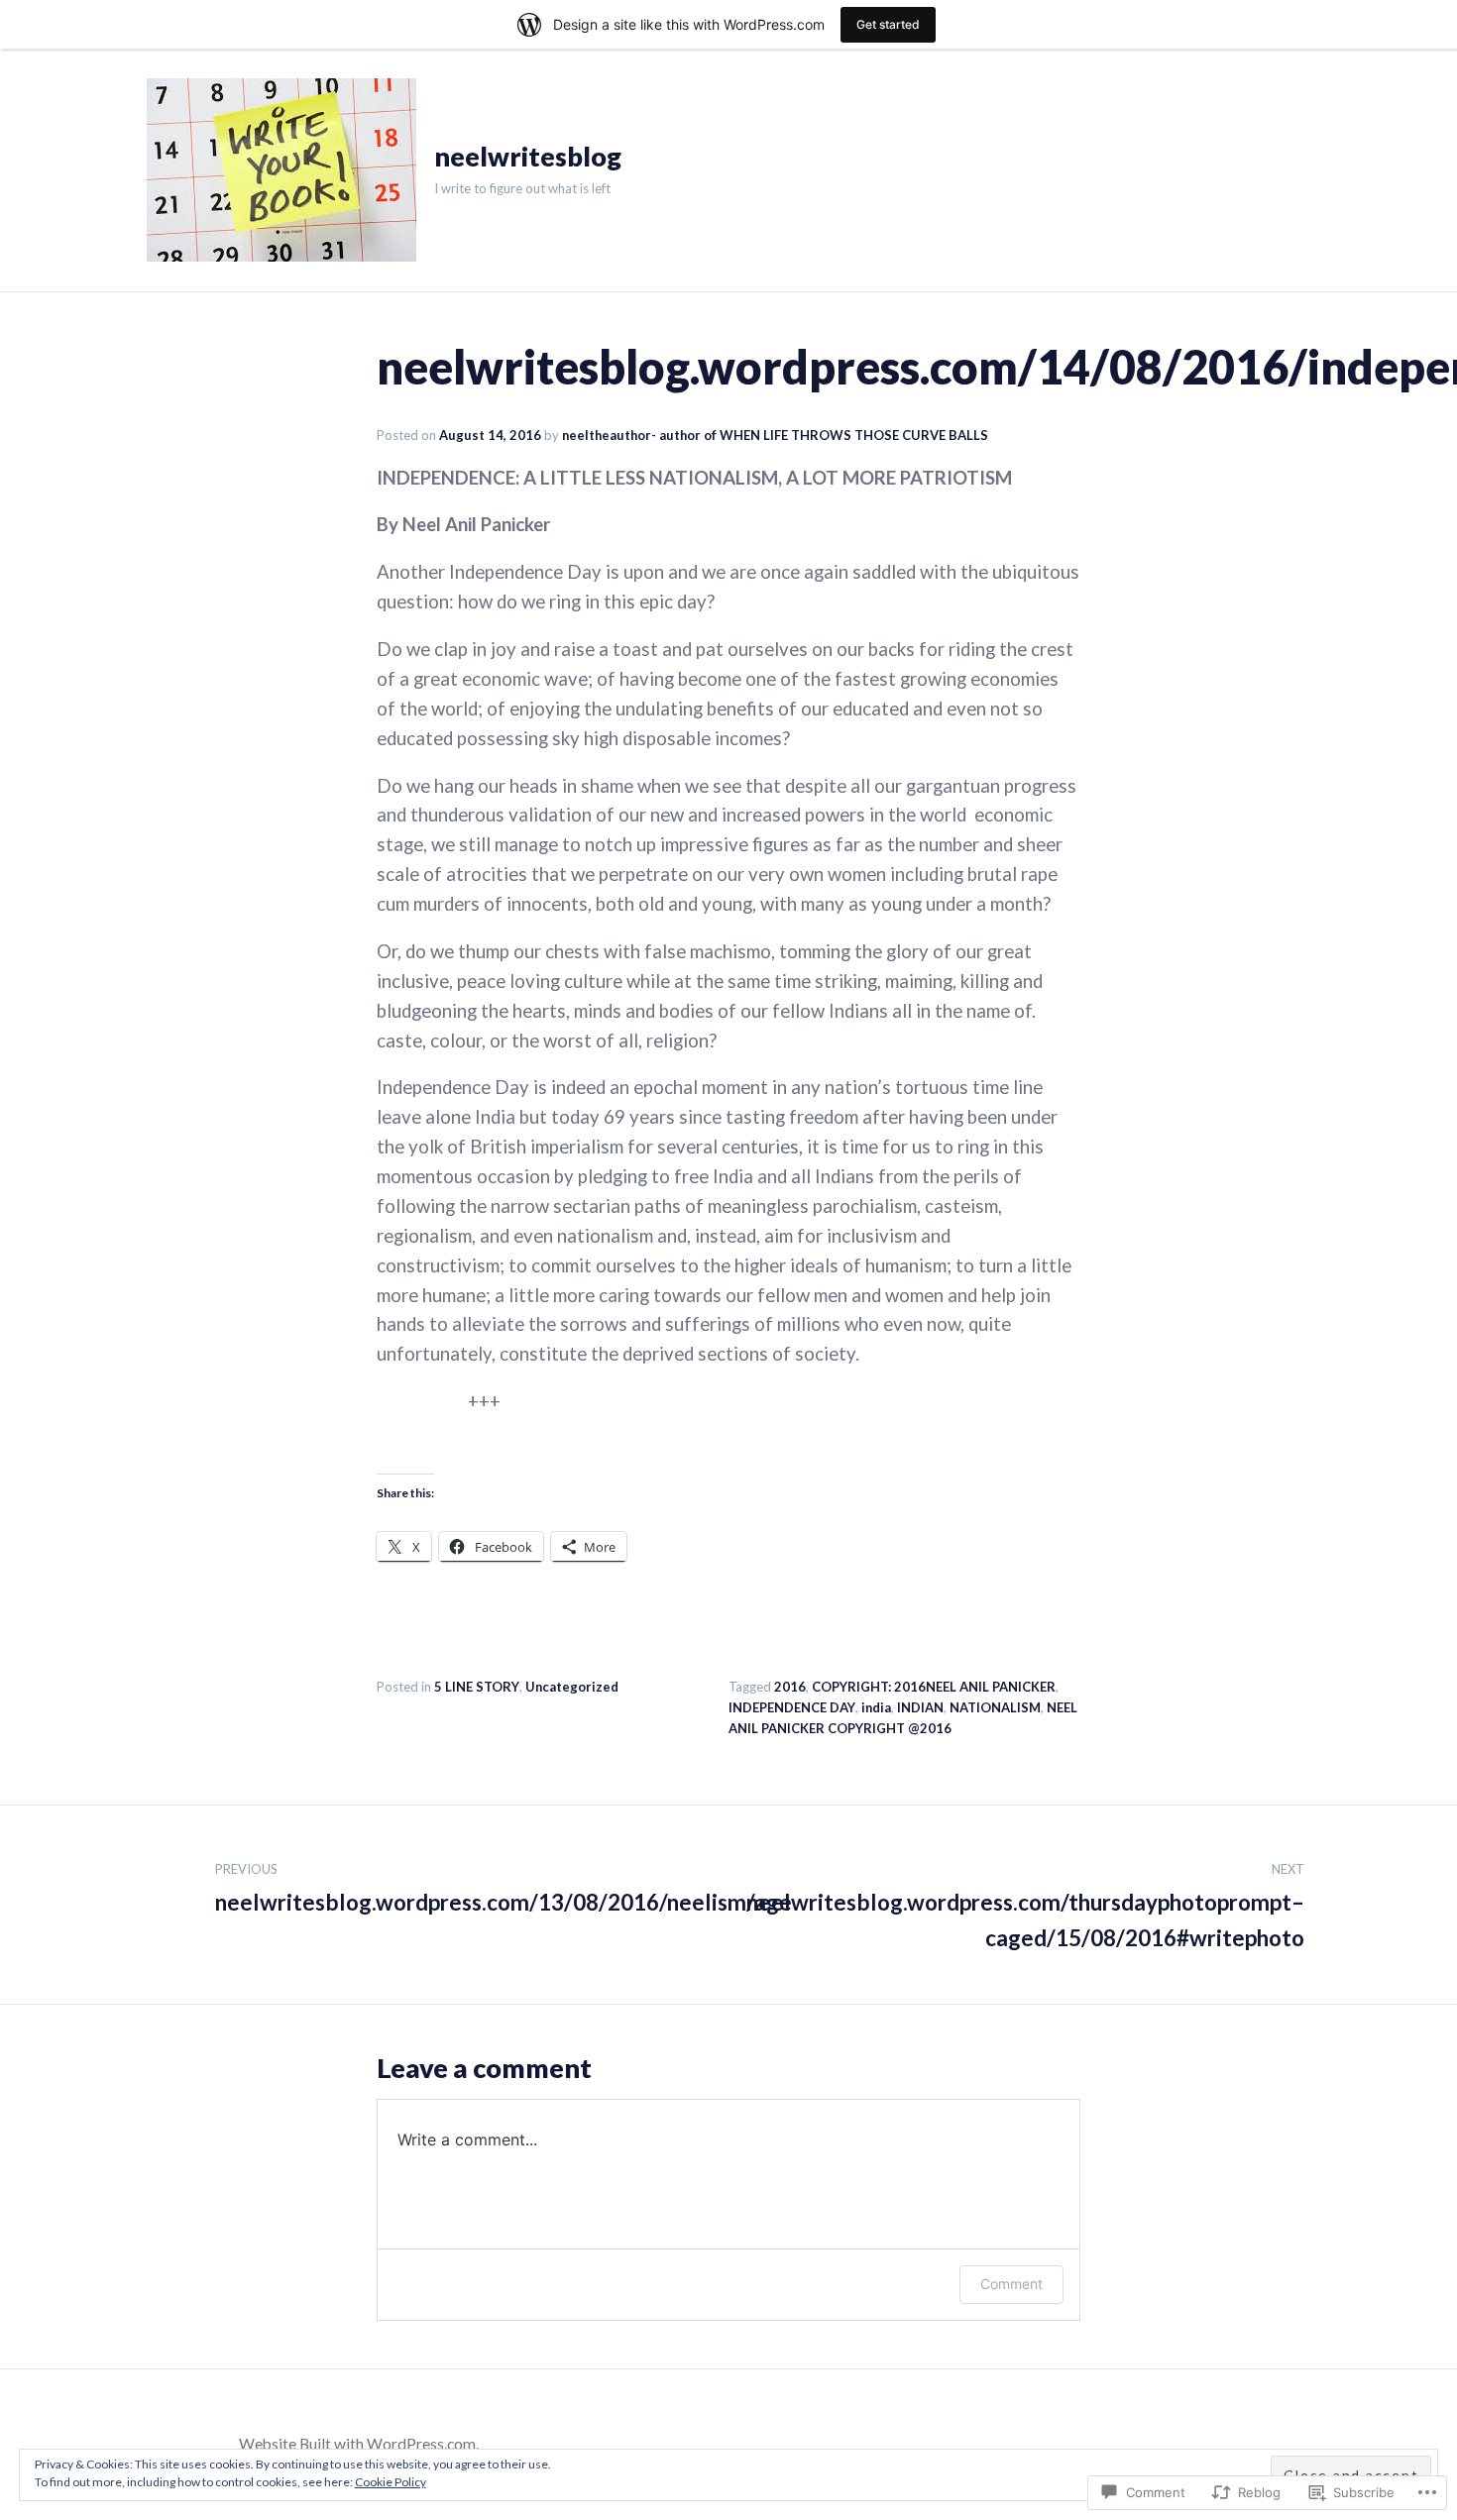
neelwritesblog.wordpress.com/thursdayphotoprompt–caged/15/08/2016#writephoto (1025, 1907)
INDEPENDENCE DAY (792, 1707)
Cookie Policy (391, 2482)
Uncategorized (572, 1687)
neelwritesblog (528, 157)
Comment (1011, 2284)
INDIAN (920, 1707)
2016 (790, 1687)
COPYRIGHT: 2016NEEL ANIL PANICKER (934, 1687)
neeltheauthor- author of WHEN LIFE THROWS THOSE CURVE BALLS (775, 435)
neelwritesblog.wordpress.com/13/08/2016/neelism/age (504, 1889)
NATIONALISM (995, 1707)
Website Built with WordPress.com (357, 2444)
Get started (888, 24)
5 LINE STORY (477, 1687)
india (876, 1707)
